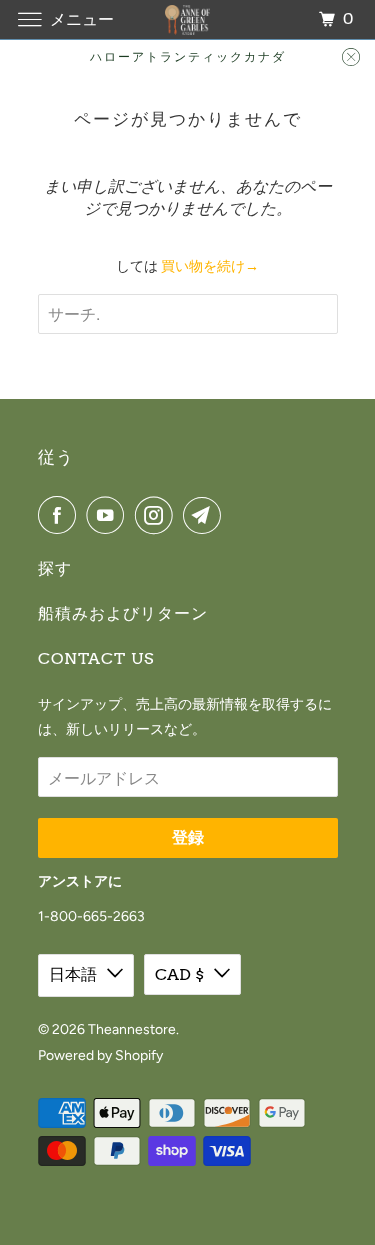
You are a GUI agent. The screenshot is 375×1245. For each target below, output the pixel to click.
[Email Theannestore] (206, 515)
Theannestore (132, 1029)
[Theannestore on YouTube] (109, 515)
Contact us (96, 658)
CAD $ (179, 974)
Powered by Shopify (100, 1055)
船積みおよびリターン (123, 613)
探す (55, 568)
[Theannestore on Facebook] (61, 515)
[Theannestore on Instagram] (158, 515)
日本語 (73, 974)
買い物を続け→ (210, 266)
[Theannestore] (188, 19)
